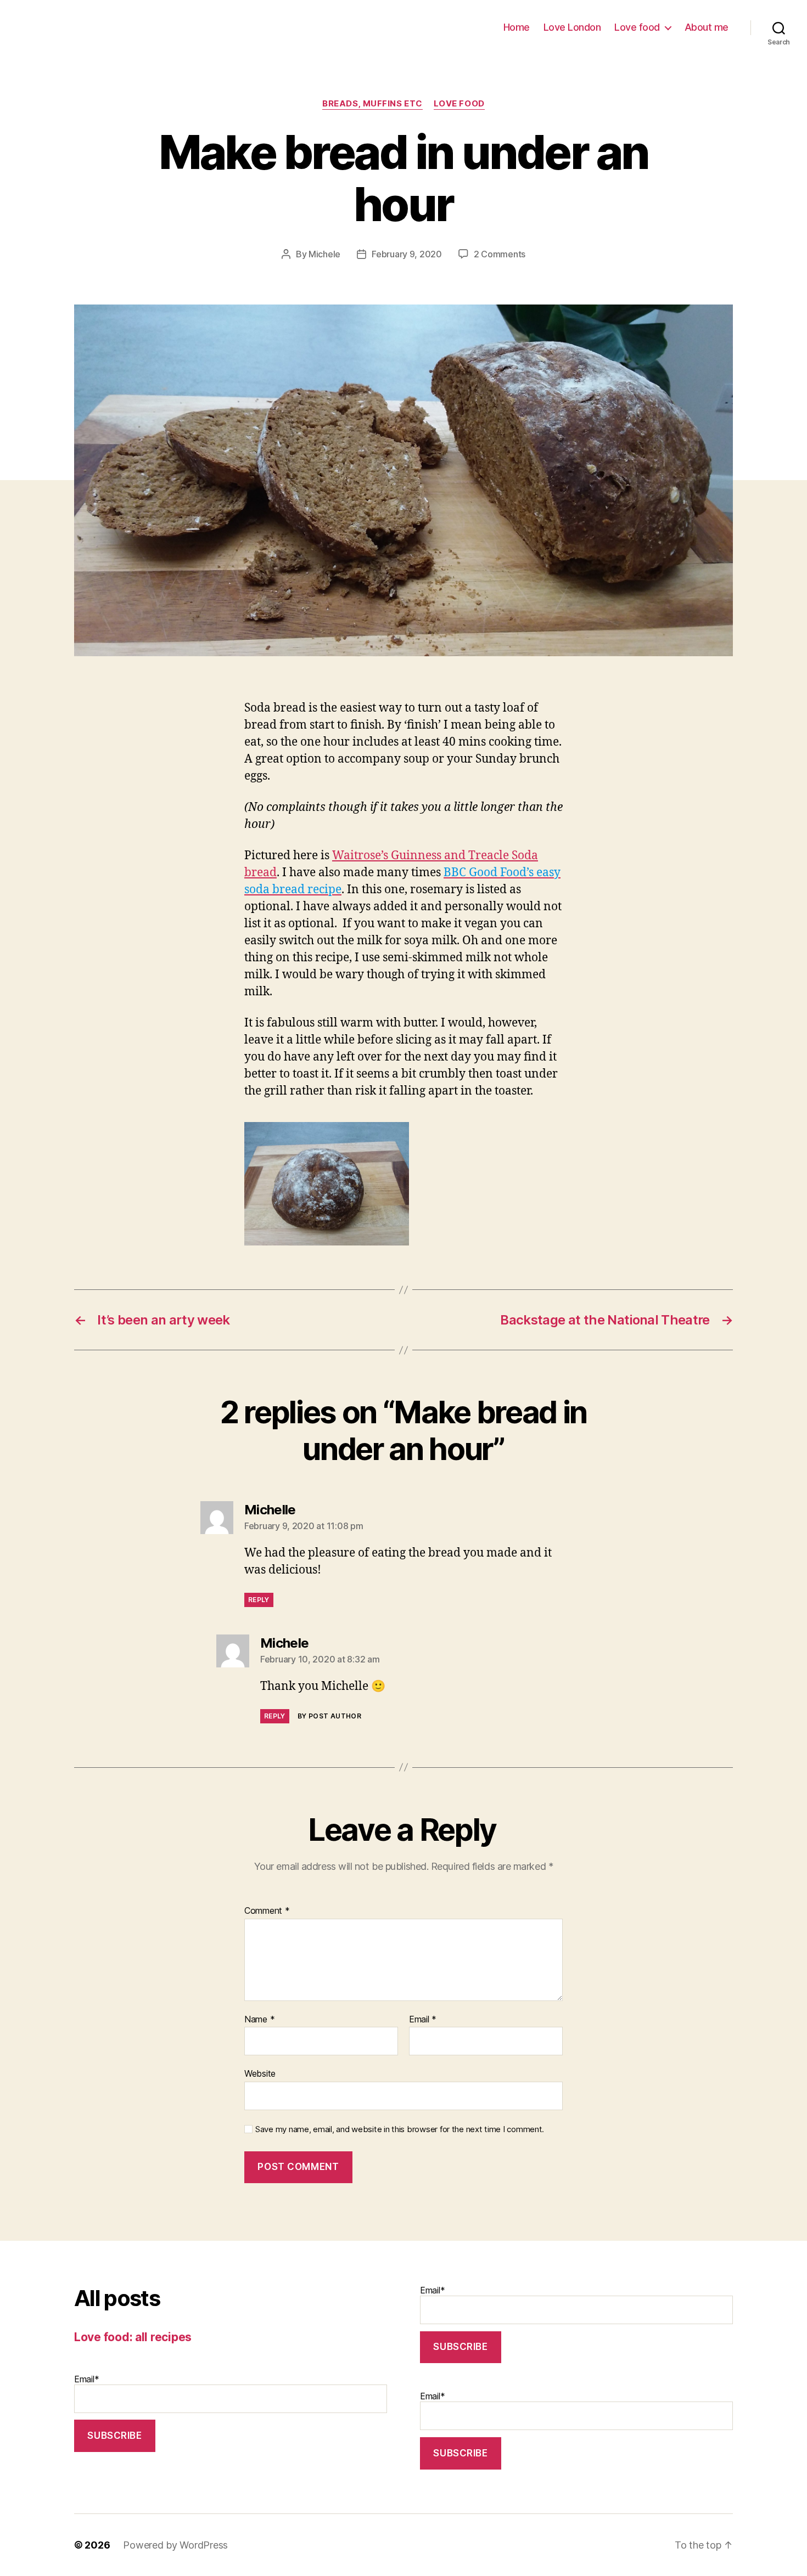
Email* (86, 2379)
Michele (324, 254)
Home (517, 27)
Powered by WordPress (175, 2545)
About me (707, 27)
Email (423, 2020)
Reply (259, 1600)
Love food (637, 27)
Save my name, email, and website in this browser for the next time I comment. (400, 2129)
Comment (267, 1911)
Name (259, 2020)
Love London (572, 27)
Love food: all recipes (133, 2337)
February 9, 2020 (407, 254)
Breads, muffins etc (372, 104)
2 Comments (500, 254)
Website (260, 2073)
